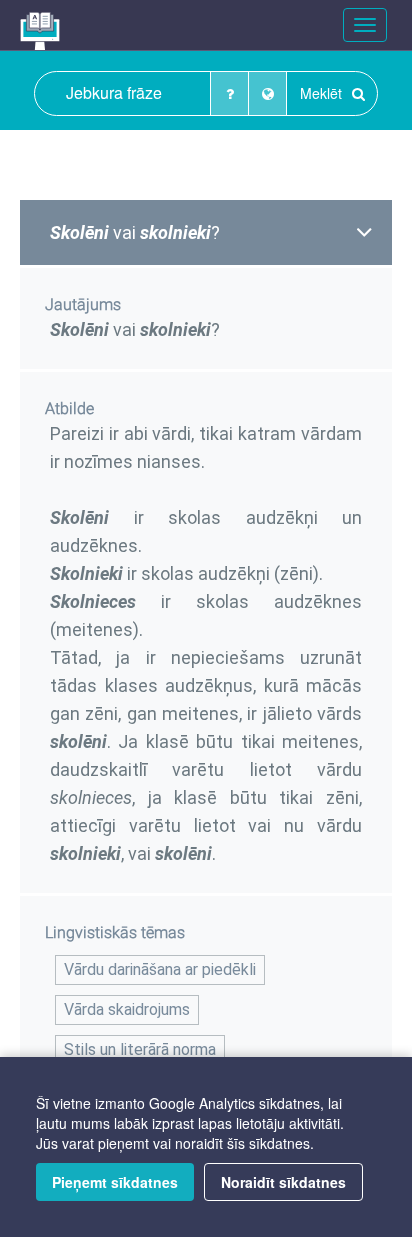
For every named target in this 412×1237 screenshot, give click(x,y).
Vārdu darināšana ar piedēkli (160, 969)
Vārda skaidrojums (127, 1009)
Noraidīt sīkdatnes (283, 1182)
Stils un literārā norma (140, 1049)
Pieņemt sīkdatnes (115, 1182)
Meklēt (323, 93)
